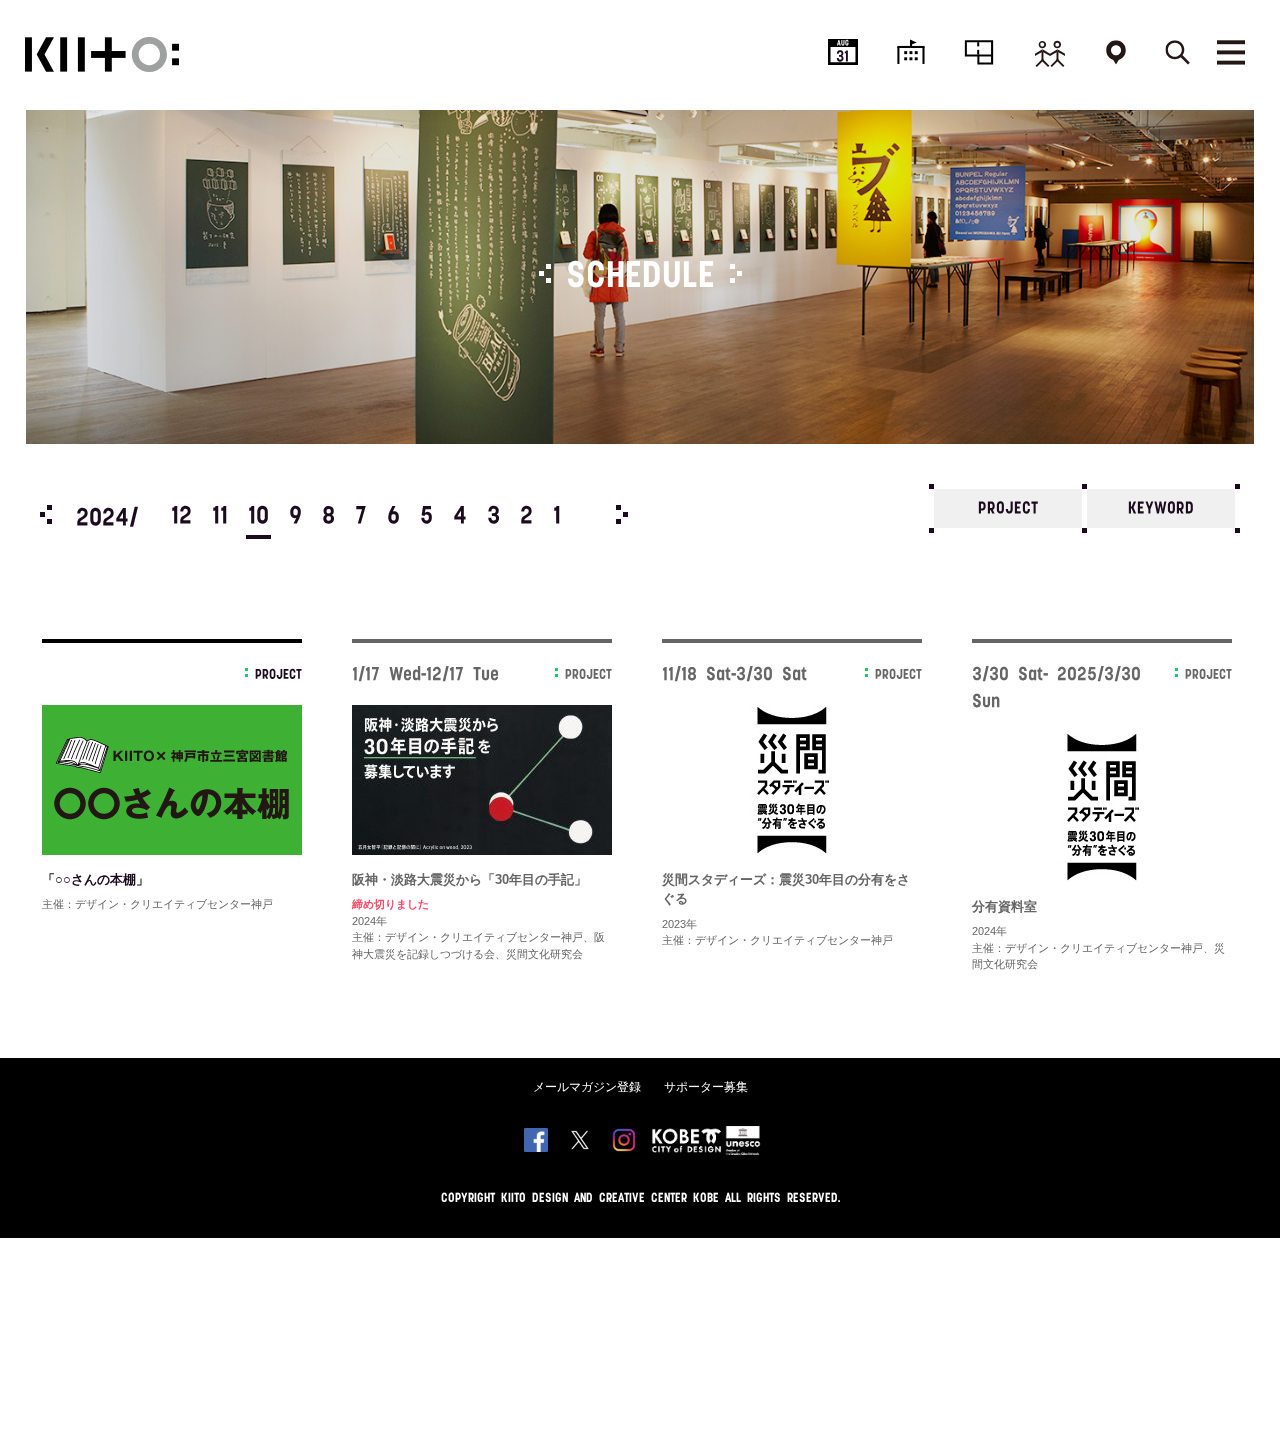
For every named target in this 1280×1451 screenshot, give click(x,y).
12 (181, 517)
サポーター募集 (706, 1087)
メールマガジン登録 (587, 1087)
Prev (46, 514)
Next (622, 514)
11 (220, 517)
